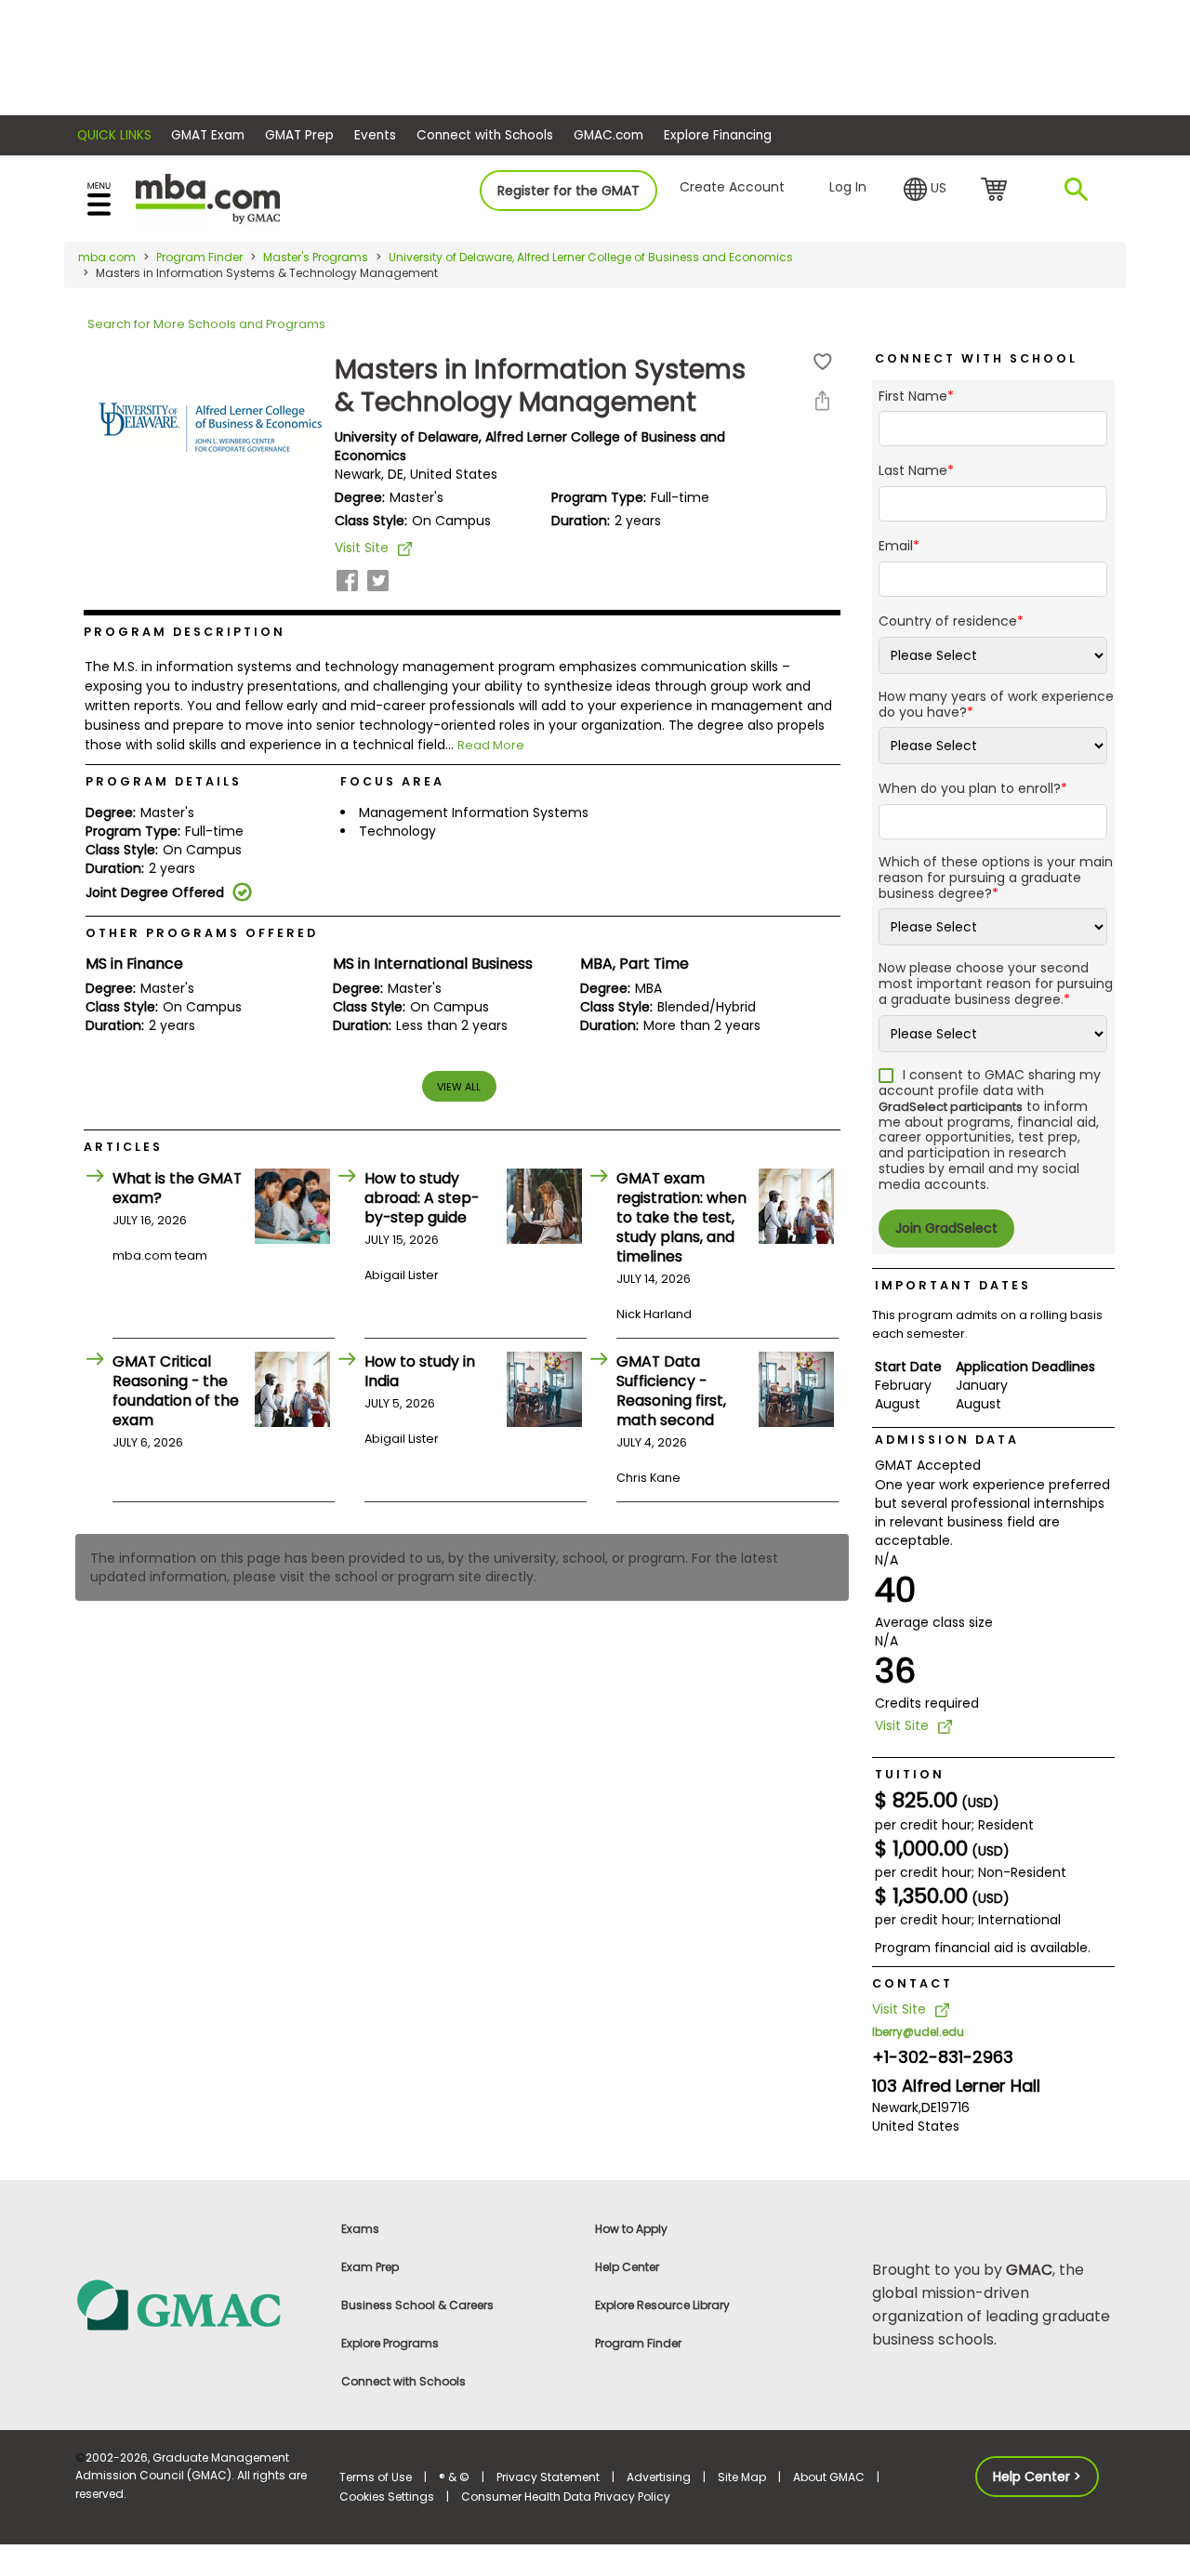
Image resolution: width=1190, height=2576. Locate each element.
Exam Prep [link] (370, 2267)
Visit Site (362, 548)
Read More (491, 745)
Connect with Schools (485, 135)
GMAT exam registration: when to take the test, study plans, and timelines (681, 1217)
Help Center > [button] (1037, 2477)
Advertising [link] (659, 2477)
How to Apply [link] (631, 2229)
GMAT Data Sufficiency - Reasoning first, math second (671, 1391)
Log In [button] (848, 187)
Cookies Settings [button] (387, 2497)
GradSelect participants (951, 1107)
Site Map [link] (742, 2477)
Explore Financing (718, 135)
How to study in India (420, 1371)
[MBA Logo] (208, 198)
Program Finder (199, 257)
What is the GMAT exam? (177, 1188)
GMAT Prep (299, 135)
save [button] (823, 362)
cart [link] (997, 191)
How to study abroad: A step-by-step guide (422, 1198)
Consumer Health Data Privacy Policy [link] (566, 2497)
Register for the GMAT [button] (569, 191)
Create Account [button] (732, 187)
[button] (925, 190)
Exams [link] (360, 2229)
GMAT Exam (208, 135)
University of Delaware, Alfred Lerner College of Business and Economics (591, 257)
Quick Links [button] (114, 135)
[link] (197, 2304)
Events (375, 135)
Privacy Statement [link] (548, 2477)
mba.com (107, 257)
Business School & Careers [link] (417, 2305)
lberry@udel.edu (918, 2032)
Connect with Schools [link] (403, 2381)
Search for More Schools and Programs (206, 324)
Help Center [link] (627, 2267)
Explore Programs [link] (390, 2343)
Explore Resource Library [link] (662, 2305)
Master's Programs (316, 257)
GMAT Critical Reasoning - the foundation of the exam (176, 1391)
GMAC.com (608, 135)
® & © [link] (454, 2477)
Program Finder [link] (638, 2343)
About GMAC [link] (829, 2477)
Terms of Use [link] (376, 2477)
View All (459, 1087)
